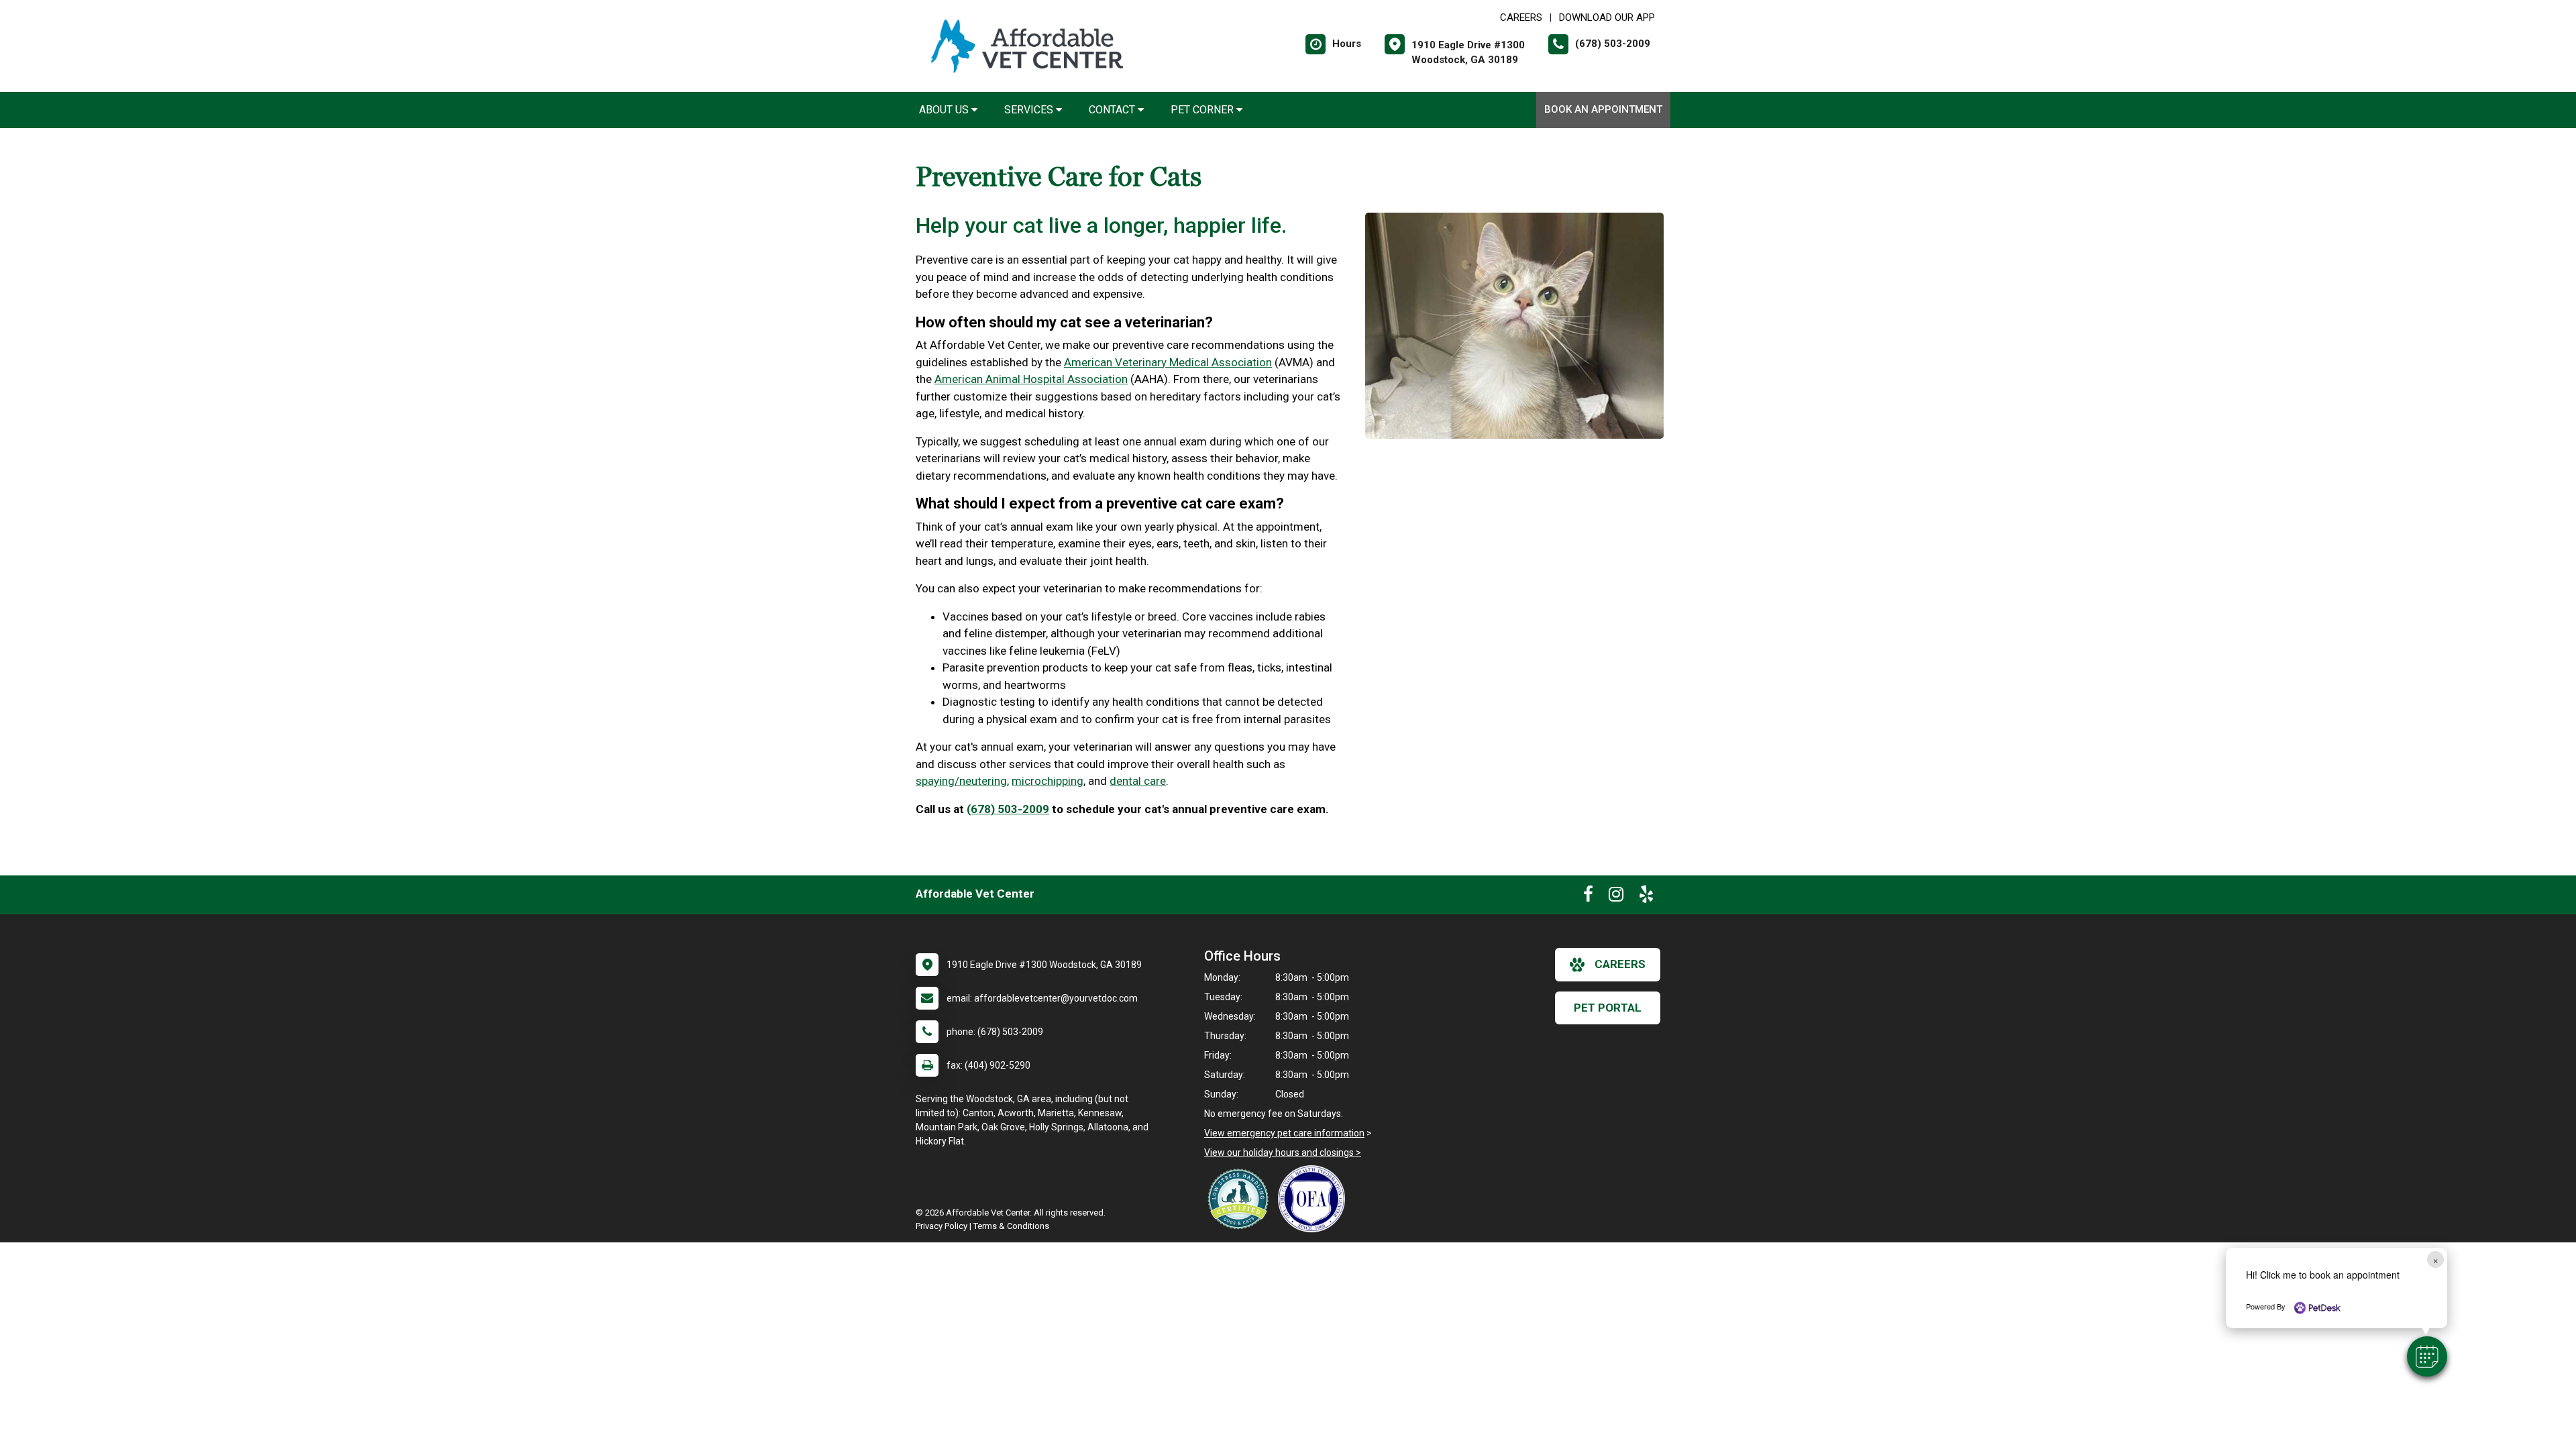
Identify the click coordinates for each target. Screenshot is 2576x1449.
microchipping (1048, 781)
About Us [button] (945, 110)
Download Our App (1607, 17)
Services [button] (1030, 110)
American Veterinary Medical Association (1168, 362)
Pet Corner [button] (1203, 110)
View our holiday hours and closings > (1283, 1152)
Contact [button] (1113, 110)
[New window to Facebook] (1588, 897)
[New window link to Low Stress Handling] (1241, 1199)
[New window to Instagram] (1616, 897)
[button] (2427, 1356)
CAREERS (1521, 17)
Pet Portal (1608, 1008)
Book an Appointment (1603, 109)
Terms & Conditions (1011, 1226)
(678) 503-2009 (1008, 809)
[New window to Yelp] (1646, 897)
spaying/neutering (961, 781)
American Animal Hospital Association (1031, 379)
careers (1620, 964)
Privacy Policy (942, 1226)
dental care (1138, 781)
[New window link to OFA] (1315, 1199)
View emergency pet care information (1284, 1133)
